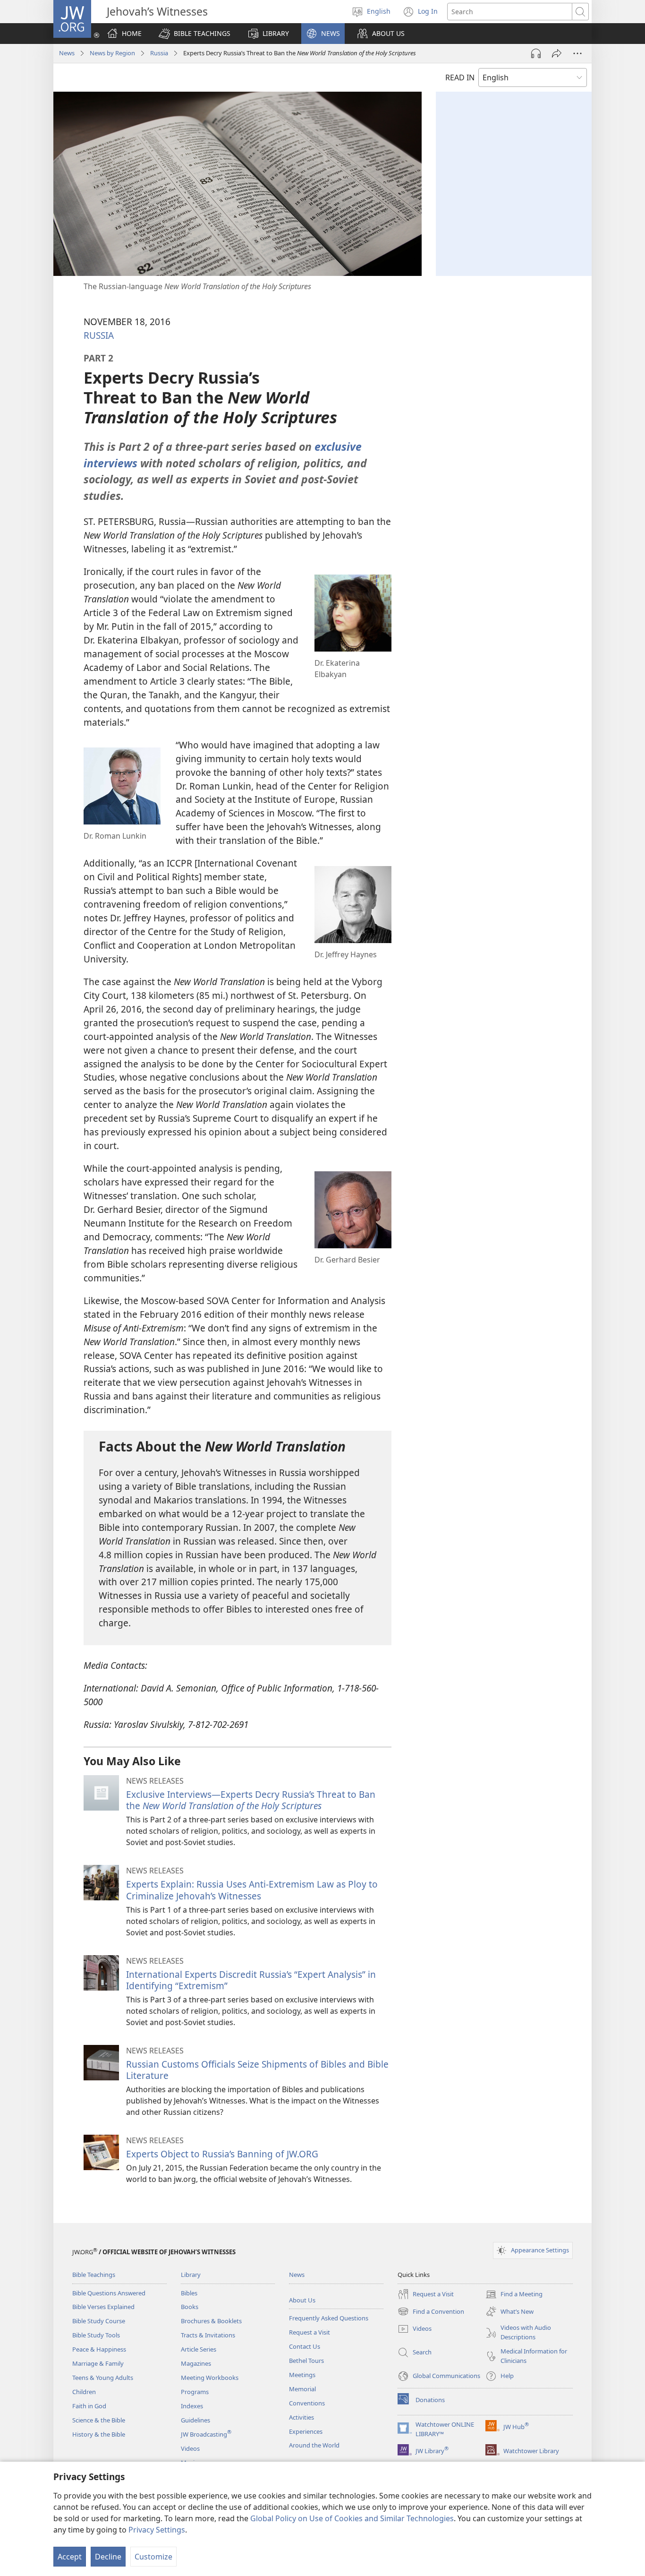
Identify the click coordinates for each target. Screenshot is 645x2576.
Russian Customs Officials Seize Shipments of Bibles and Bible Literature (257, 2070)
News (67, 53)
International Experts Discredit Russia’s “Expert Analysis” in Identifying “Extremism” (251, 1980)
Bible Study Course (99, 2321)
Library (191, 2275)
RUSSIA (99, 335)
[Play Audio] (536, 53)
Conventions (307, 2403)
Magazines (196, 2363)
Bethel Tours (306, 2361)
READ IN (460, 77)
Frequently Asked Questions (329, 2318)
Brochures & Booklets (211, 2321)
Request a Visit (310, 2332)
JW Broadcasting (206, 2434)
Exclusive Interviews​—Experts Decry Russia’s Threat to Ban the (251, 1800)
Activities (301, 2417)
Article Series (199, 2349)
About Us (302, 2300)
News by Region (112, 53)
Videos (190, 2448)
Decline (108, 2557)
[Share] (557, 53)
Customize (153, 2557)
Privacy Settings (157, 2530)
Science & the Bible (99, 2420)
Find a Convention (431, 2312)
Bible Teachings (94, 2275)
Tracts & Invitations (208, 2335)
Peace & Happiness (99, 2349)
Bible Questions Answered (109, 2293)
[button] (195, 34)
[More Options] (577, 53)
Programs (195, 2392)
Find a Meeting (514, 2295)
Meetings (302, 2375)
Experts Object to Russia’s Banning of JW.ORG (222, 2154)
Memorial (302, 2389)
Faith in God (89, 2406)
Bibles (189, 2293)
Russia (159, 53)
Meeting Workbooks (210, 2378)
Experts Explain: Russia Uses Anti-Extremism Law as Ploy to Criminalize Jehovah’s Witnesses (252, 1890)
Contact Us (305, 2346)
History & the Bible (99, 2434)
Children (84, 2392)
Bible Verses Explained (103, 2307)
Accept (70, 2557)
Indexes (192, 2406)
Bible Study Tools (96, 2335)
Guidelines (195, 2420)
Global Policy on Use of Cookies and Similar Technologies (352, 2518)
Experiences (306, 2431)
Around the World (314, 2445)
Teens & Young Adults (103, 2378)
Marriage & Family (98, 2363)
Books (190, 2307)
